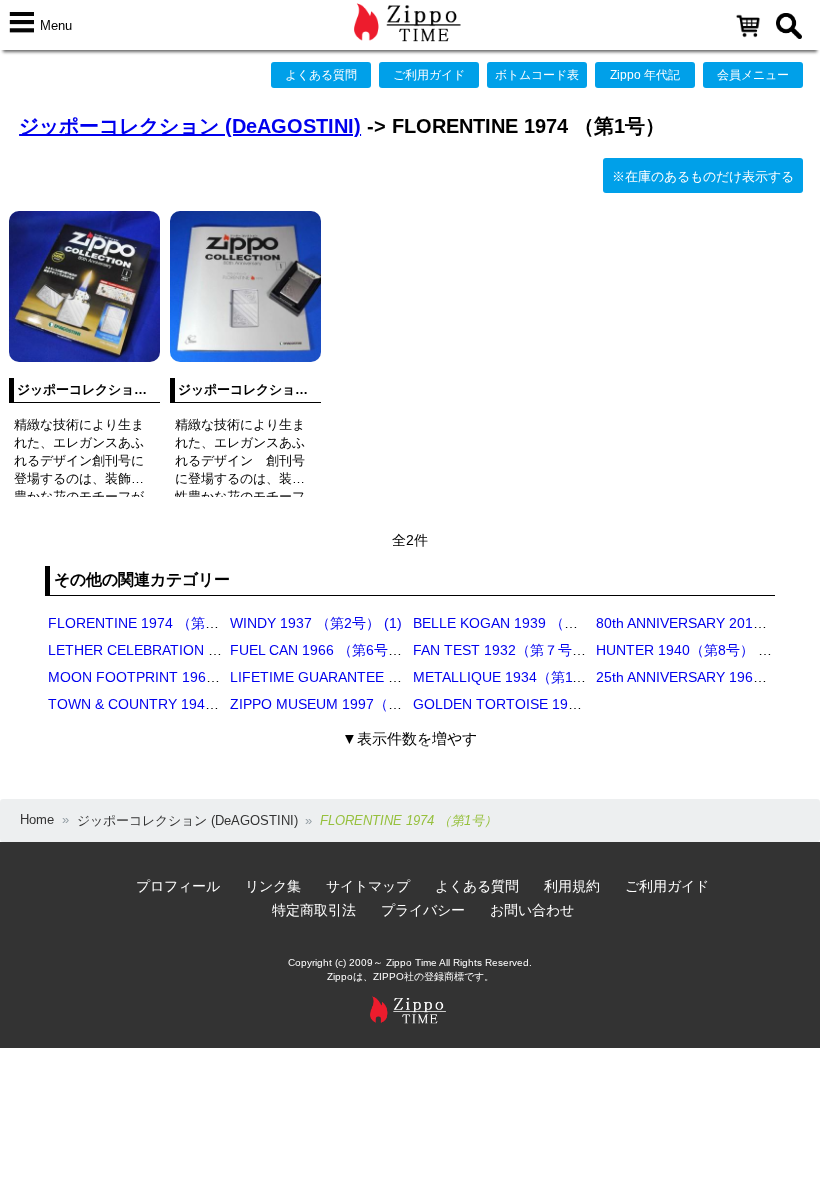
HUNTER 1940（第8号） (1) (686, 650)
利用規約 (572, 886)
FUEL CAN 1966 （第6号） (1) (327, 650)
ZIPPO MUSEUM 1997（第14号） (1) (349, 704)
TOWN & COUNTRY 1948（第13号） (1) (177, 704)
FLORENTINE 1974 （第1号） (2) (155, 623)
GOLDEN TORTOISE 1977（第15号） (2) (545, 704)
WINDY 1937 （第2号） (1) (316, 623)
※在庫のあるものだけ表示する (703, 176)
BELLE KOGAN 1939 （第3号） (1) (524, 623)
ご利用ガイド (429, 75)
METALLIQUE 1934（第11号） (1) (521, 677)
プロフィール (178, 886)
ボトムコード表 (537, 75)
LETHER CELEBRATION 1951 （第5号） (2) (189, 650)
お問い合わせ (532, 910)
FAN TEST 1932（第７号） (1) (510, 650)
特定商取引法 (314, 910)
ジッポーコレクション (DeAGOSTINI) (190, 126)
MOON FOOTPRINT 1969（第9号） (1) (174, 677)
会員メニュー (753, 75)
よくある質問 (321, 75)
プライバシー (423, 910)
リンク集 (273, 886)
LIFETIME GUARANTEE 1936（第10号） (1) (372, 677)
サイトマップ (368, 886)
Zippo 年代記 (645, 75)
